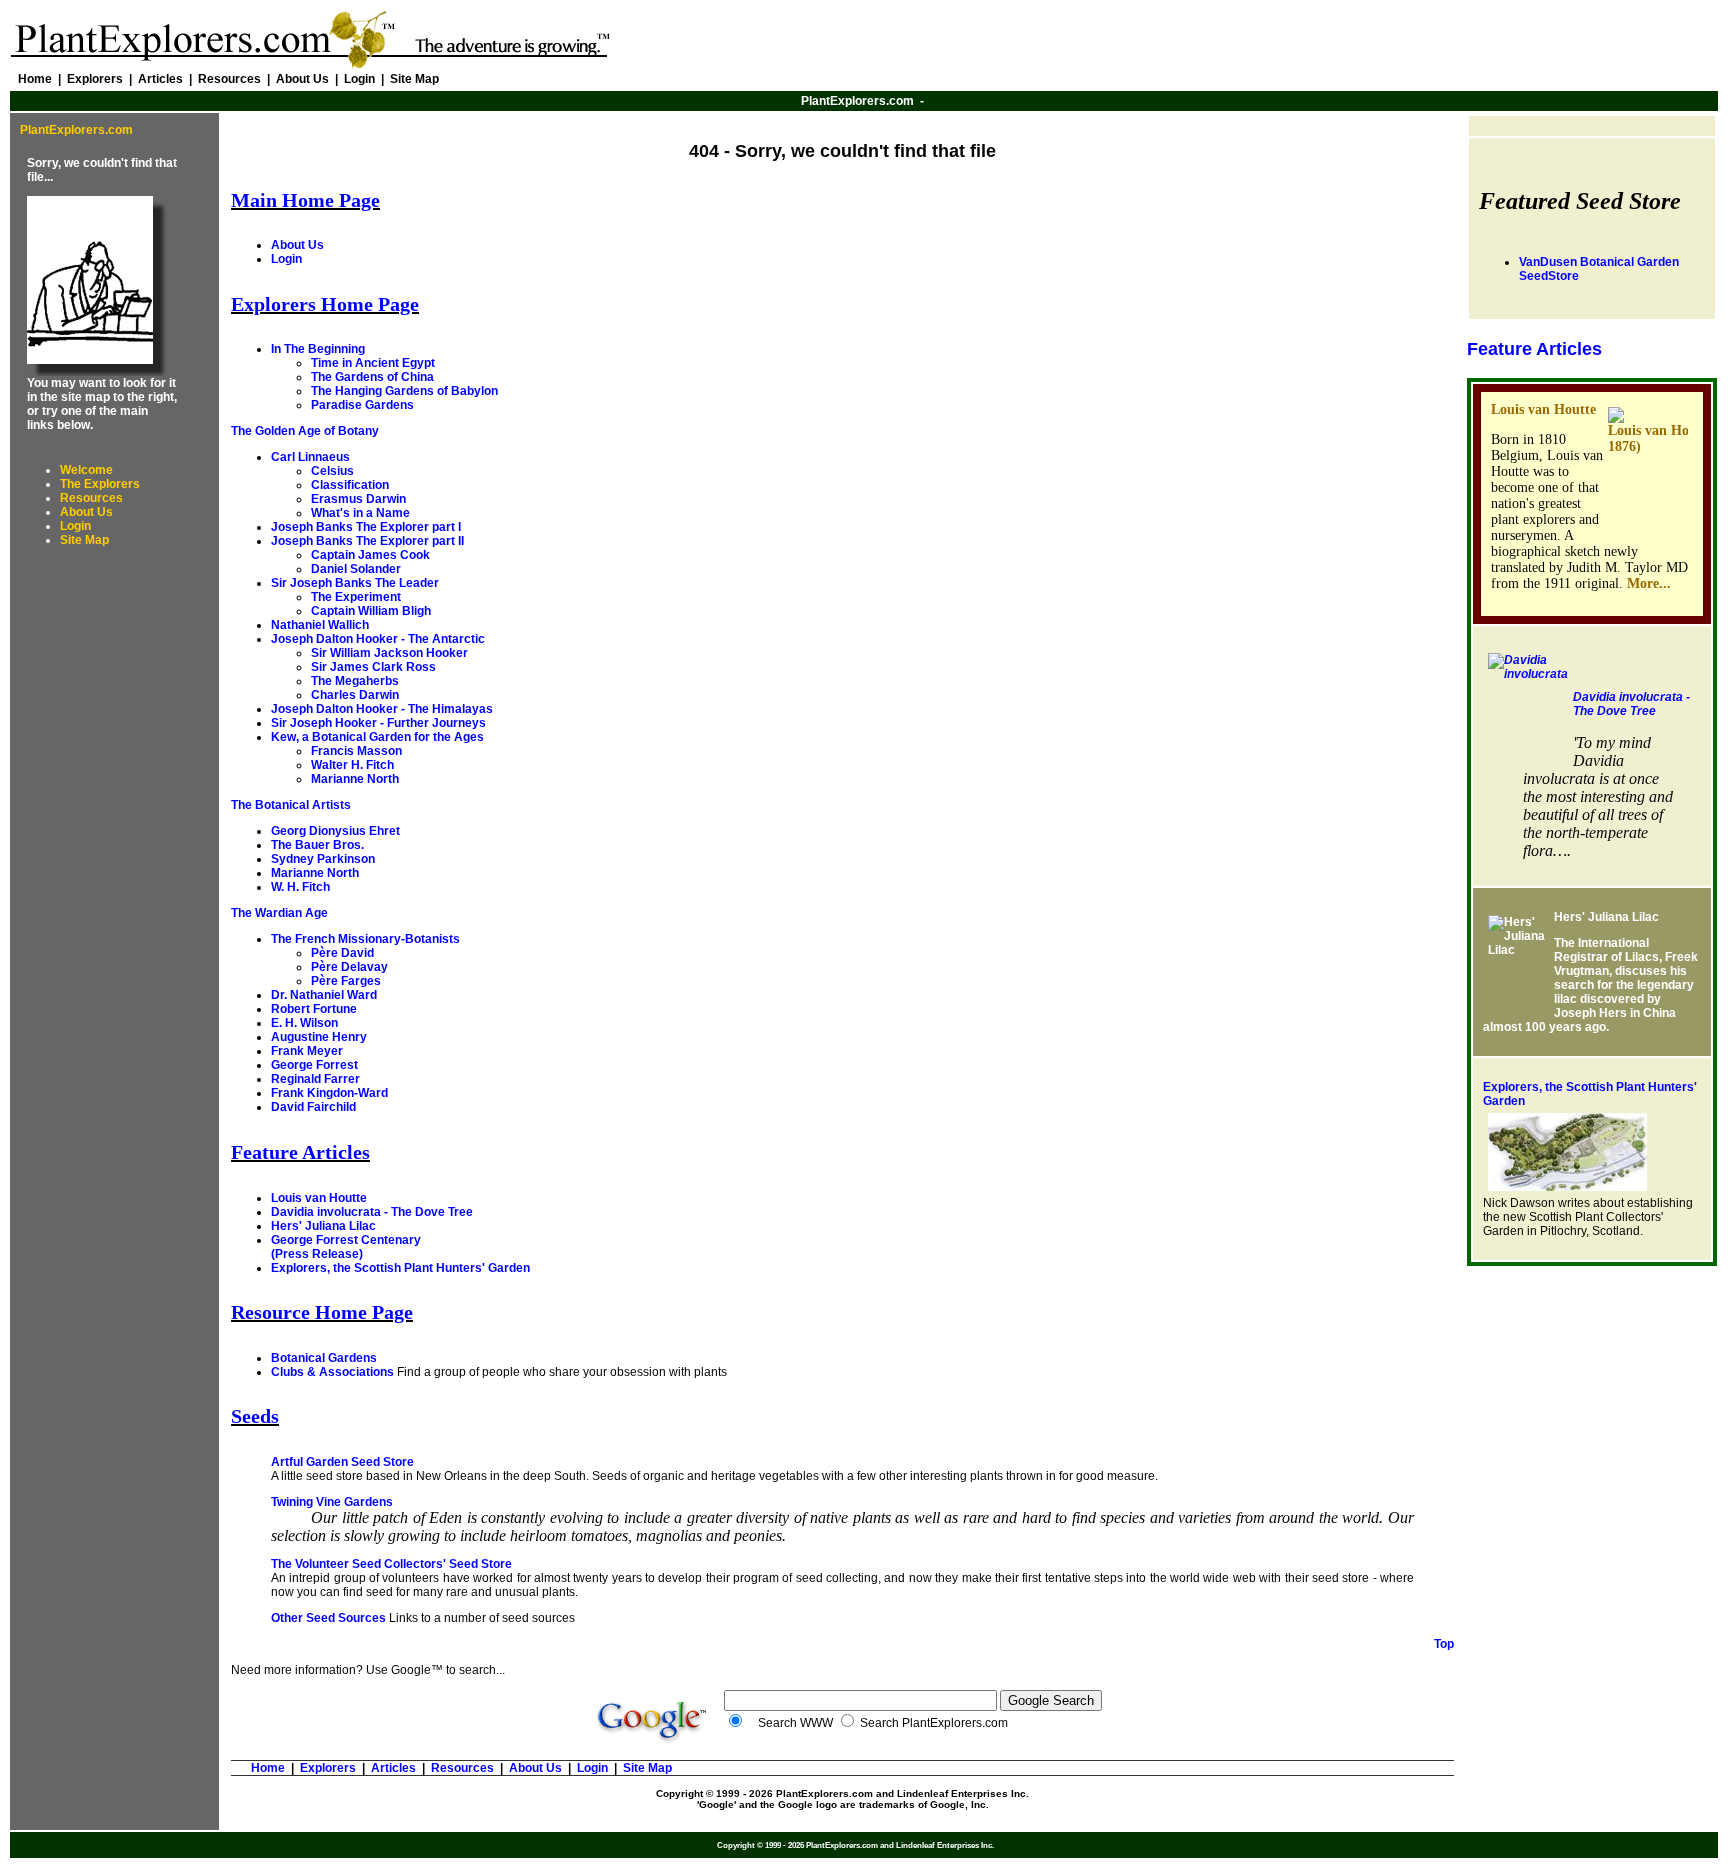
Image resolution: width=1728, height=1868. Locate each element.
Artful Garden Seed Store (342, 1462)
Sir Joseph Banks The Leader (355, 583)
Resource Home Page (322, 1312)
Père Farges (346, 981)
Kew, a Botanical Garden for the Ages (377, 737)
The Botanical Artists (291, 805)
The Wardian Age (279, 913)
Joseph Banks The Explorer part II (367, 541)
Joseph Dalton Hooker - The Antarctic (378, 639)
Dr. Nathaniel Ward (324, 995)
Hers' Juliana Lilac (323, 1226)
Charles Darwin (355, 695)
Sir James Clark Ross (373, 667)
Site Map (414, 79)
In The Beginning (318, 349)
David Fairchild (313, 1107)
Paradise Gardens (362, 405)
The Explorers (100, 484)
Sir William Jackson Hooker (389, 653)
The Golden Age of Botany (305, 431)
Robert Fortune (314, 1009)
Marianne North (355, 779)
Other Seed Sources (328, 1618)
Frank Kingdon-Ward (329, 1093)
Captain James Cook (370, 555)
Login (359, 79)
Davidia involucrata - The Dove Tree (372, 1212)
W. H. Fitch (300, 887)
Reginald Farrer (315, 1079)
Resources (229, 79)
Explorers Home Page (325, 304)
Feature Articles (300, 1152)
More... (1649, 583)
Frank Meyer (307, 1051)
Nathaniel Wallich (320, 625)
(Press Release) (317, 1254)
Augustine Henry (319, 1037)
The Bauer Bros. (317, 845)
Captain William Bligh (371, 611)
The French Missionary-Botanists (365, 939)
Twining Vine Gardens (332, 1502)
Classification (350, 485)
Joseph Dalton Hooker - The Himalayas (382, 709)
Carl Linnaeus (310, 457)
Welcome (86, 470)
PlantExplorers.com (857, 101)
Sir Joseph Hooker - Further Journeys (378, 723)
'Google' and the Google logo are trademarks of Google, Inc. (843, 1804)
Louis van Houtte (319, 1198)
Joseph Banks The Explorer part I (366, 527)
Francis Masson (356, 751)
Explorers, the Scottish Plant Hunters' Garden (400, 1268)
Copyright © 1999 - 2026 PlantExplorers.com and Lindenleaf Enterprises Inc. (842, 1793)
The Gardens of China (372, 377)
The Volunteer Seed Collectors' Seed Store (391, 1564)
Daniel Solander (356, 569)
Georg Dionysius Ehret (335, 831)
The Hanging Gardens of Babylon (404, 391)
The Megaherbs (355, 681)
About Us (302, 79)
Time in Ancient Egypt (373, 363)
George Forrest (314, 1065)
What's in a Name (360, 513)
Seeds (255, 1416)
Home (35, 79)
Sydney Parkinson (323, 859)
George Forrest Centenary (346, 1240)
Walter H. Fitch (352, 765)
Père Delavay (349, 967)
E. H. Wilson (304, 1023)
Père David (342, 953)
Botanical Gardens (324, 1358)
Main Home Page (305, 200)
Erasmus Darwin (358, 499)
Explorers (95, 79)
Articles (160, 79)
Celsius (332, 471)
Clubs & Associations (332, 1372)
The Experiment (356, 597)
